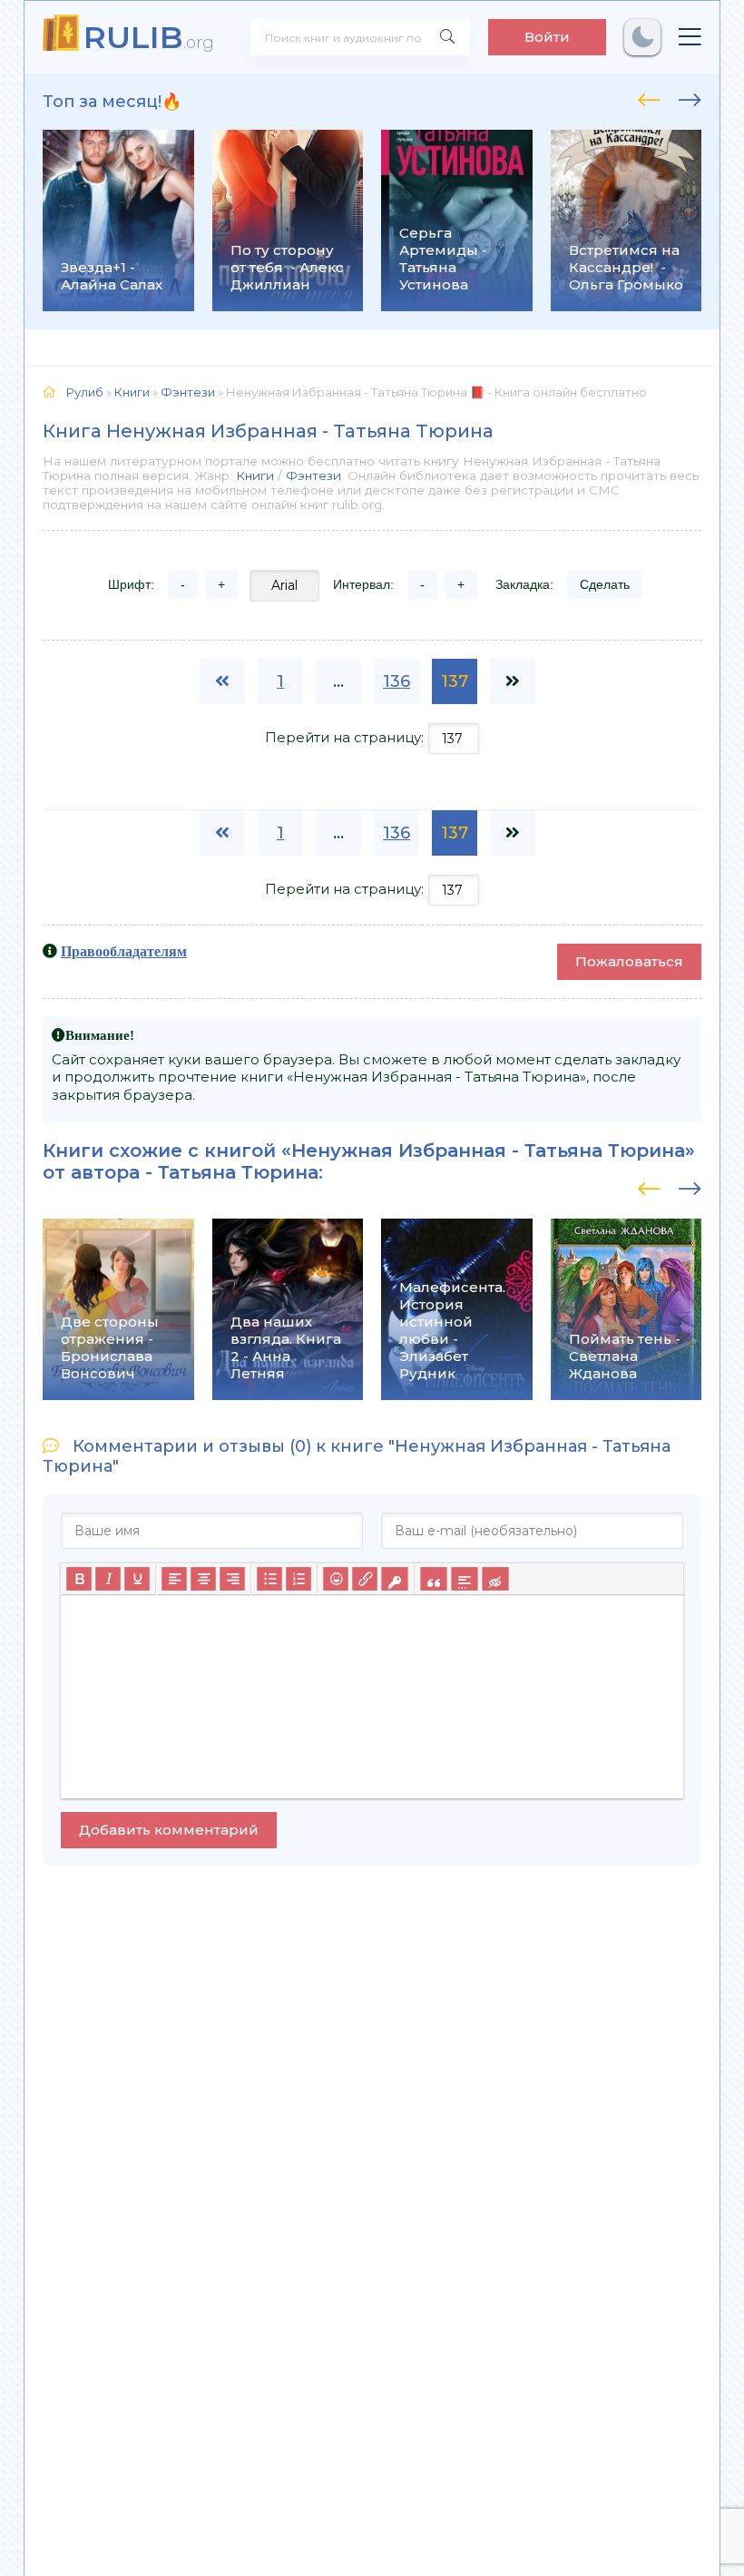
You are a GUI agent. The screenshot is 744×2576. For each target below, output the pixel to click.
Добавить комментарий (169, 1830)
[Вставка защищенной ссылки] (394, 1579)
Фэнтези (313, 475)
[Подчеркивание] (137, 1579)
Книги (255, 475)
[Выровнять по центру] (203, 1579)
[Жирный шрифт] (79, 1579)
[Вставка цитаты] (433, 1579)
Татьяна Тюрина (238, 1172)
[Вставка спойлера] (464, 1579)
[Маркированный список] (269, 1579)
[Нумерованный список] (299, 1579)
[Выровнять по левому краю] (174, 1579)
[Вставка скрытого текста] (495, 1579)
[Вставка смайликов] (336, 1579)
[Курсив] (108, 1579)
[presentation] (649, 97)
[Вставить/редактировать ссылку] (365, 1579)
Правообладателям (124, 951)
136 (396, 681)
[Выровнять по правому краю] (232, 1579)
